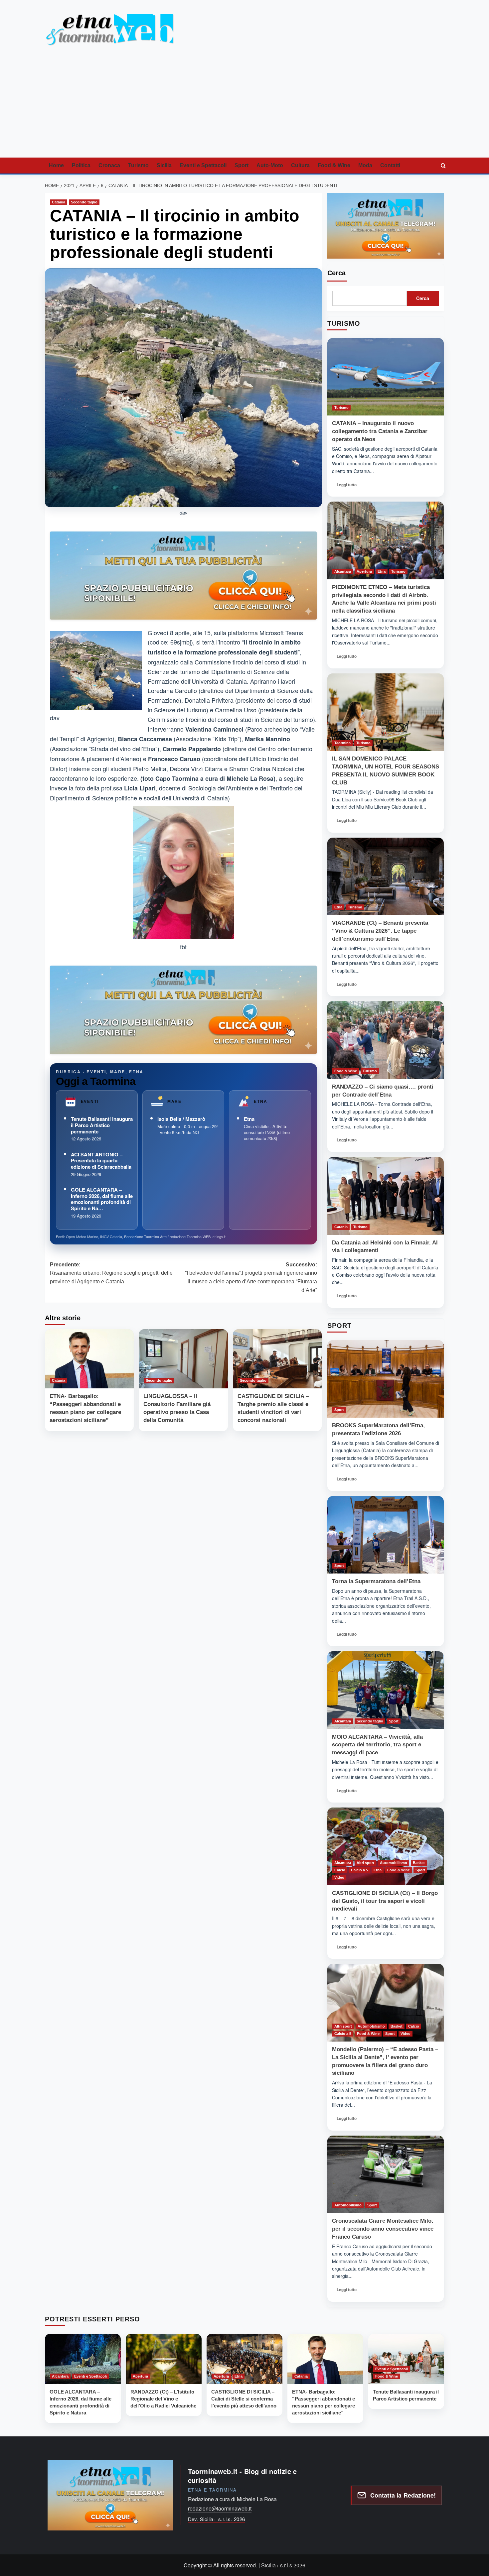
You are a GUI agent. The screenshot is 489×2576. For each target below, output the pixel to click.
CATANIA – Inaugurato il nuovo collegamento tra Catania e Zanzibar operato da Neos (380, 431)
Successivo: (251, 1277)
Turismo (138, 165)
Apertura (364, 571)
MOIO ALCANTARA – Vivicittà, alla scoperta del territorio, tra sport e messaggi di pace (377, 1745)
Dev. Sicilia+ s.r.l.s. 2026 (217, 2519)
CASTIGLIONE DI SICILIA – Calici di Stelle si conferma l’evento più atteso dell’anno (244, 2399)
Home (56, 165)
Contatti (390, 165)
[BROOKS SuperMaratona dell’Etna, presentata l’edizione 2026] (386, 1379)
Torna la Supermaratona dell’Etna (376, 1581)
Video (339, 1877)
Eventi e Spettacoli (203, 165)
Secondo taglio (84, 202)
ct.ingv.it (219, 1236)
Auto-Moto (270, 165)
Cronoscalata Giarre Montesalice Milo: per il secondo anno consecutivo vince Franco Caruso (383, 2229)
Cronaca (109, 165)
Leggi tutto (349, 487)
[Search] (443, 166)
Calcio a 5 (359, 1870)
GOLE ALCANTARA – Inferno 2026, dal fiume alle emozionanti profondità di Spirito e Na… (102, 1199)
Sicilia (164, 165)
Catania (59, 202)
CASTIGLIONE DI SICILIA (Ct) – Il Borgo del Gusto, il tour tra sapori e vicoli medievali (385, 1901)
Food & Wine (334, 165)
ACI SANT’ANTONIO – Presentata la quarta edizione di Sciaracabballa (101, 1161)
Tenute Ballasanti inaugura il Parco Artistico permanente (102, 1125)
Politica (81, 165)
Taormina (342, 743)
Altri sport (365, 1863)
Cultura (300, 165)
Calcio (340, 1870)
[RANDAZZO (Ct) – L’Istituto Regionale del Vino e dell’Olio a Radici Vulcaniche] (164, 2359)
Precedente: (111, 1273)
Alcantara (343, 571)
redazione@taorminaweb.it (220, 2508)
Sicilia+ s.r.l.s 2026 (283, 2565)
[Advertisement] (244, 108)
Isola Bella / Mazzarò (181, 1119)
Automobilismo (394, 1863)
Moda (365, 165)
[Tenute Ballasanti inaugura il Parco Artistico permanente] (406, 2359)
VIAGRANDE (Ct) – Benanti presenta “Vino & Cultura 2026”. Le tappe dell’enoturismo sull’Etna (380, 931)
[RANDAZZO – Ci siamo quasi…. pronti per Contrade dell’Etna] (386, 1040)
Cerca (336, 273)
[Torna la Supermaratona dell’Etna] (386, 1535)
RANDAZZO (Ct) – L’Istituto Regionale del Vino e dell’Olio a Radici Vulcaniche (163, 2399)
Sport (242, 165)
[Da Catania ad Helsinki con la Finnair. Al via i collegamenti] (386, 1196)
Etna (249, 1119)
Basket (419, 1863)
